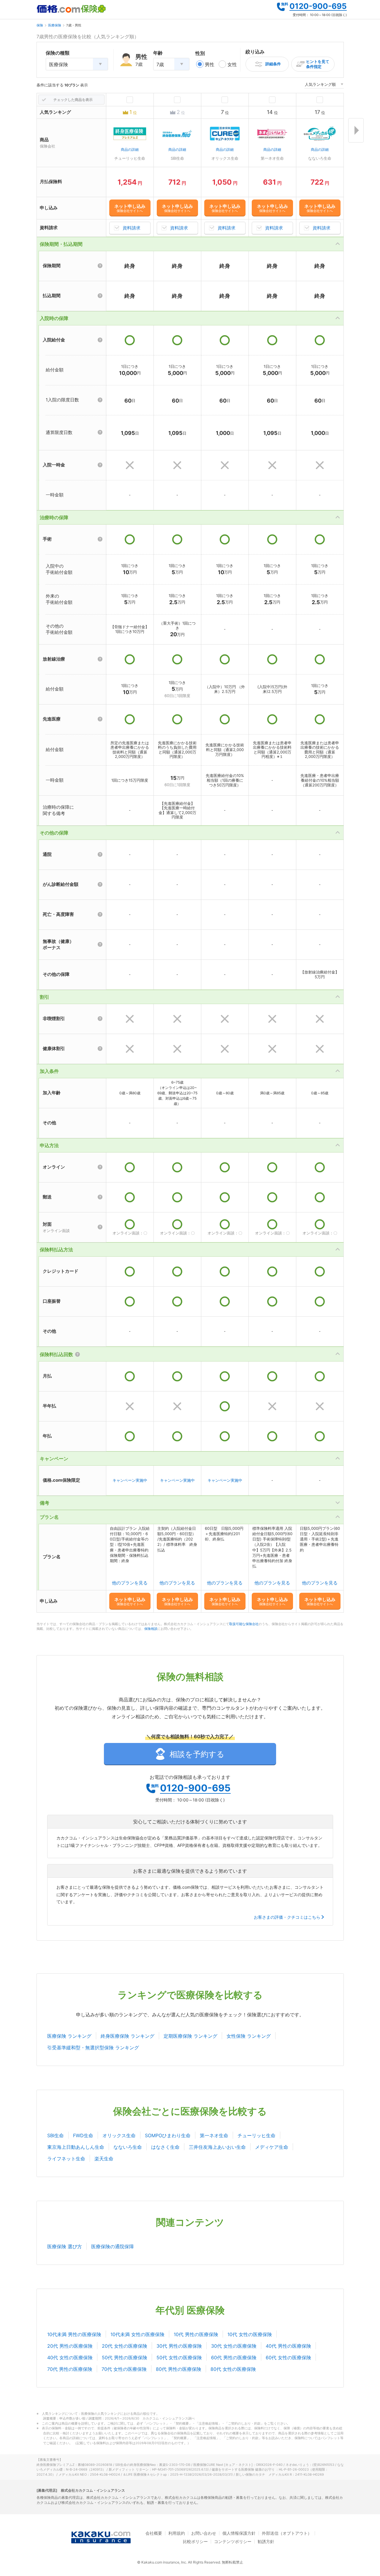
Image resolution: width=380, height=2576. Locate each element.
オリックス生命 (119, 2135)
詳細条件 (273, 64)
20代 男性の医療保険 (70, 2346)
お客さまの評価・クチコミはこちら (287, 1917)
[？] (100, 266)
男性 (210, 64)
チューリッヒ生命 (256, 2135)
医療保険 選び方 (65, 2246)
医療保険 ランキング (69, 2036)
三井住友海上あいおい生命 (217, 2147)
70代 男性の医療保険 (70, 2369)
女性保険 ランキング (249, 2036)
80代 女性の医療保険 (233, 2369)
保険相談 (151, 1629)
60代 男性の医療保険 (234, 2357)
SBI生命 (56, 2135)
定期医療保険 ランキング (190, 2036)
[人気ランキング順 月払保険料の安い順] (324, 85)
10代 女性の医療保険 (250, 2334)
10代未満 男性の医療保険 (74, 2334)
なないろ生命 (128, 2147)
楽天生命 (104, 2159)
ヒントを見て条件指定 (318, 64)
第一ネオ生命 (214, 2135)
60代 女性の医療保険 (288, 2357)
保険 (40, 25)
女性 (232, 64)
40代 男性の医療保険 (288, 2346)
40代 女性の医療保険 (70, 2357)
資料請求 (132, 228)
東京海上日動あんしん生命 (76, 2147)
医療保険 (55, 25)
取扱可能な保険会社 (244, 1624)
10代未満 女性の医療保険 (137, 2334)
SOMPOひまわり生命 (168, 2135)
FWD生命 (83, 2135)
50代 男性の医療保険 (125, 2357)
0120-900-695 (318, 6)
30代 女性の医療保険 (234, 2346)
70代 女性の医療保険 (124, 2369)
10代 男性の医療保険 (196, 2334)
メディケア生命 (272, 2147)
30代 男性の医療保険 (179, 2346)
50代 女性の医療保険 (179, 2357)
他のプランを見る (130, 1583)
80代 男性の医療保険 (179, 2369)
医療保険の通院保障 (113, 2246)
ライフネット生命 (66, 2159)
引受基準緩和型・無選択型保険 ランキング (93, 2048)
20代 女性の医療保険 (125, 2346)
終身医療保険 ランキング (128, 2036)
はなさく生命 (165, 2147)
